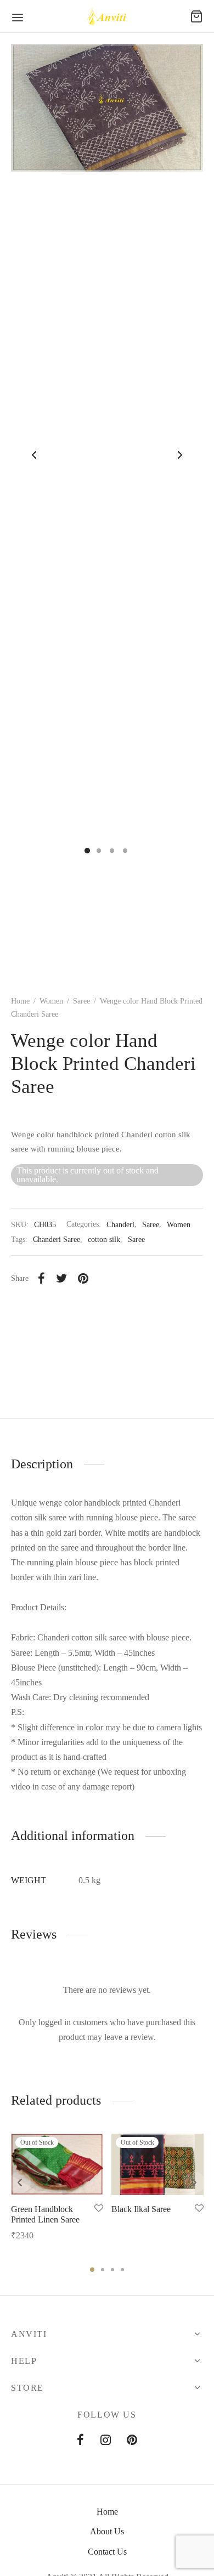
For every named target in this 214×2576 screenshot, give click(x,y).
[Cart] (196, 16)
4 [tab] (122, 2270)
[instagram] (106, 2441)
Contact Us (107, 2552)
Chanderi (120, 1224)
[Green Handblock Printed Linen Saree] (57, 2164)
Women (51, 1001)
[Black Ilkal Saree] (157, 2164)
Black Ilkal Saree (141, 2209)
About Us (107, 2531)
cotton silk (104, 1239)
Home (20, 1001)
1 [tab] (92, 2270)
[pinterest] (132, 2441)
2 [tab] (103, 2270)
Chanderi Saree (57, 1239)
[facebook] (80, 2441)
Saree (81, 1001)
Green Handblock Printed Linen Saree (45, 2214)
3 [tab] (112, 2270)
